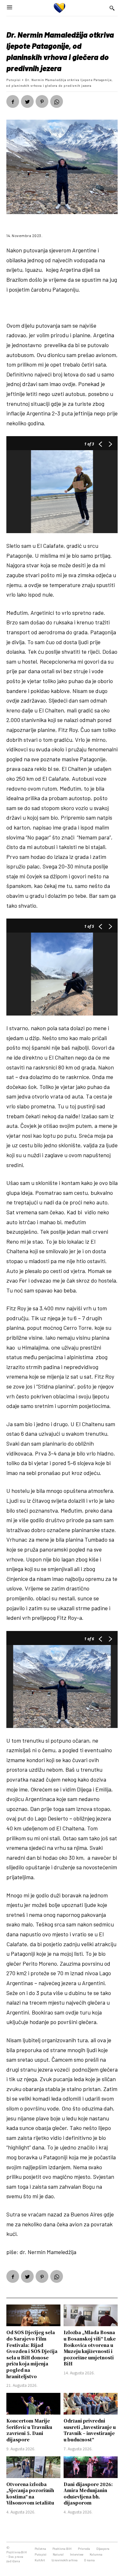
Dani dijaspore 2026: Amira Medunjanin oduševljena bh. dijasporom (88, 2494)
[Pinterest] (42, 101)
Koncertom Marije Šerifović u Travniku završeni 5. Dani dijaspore (29, 2430)
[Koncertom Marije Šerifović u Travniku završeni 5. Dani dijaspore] (33, 2404)
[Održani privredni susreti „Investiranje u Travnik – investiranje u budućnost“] (91, 2404)
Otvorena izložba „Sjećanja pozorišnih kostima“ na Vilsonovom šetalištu (30, 2494)
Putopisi (14, 80)
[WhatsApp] (57, 101)
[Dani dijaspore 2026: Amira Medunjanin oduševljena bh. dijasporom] (91, 2467)
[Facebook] (13, 101)
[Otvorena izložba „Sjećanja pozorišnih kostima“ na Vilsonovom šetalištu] (33, 2467)
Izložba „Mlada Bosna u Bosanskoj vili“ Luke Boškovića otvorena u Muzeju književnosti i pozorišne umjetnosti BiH (90, 2348)
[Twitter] (27, 101)
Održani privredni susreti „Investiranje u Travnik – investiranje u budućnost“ (90, 2430)
